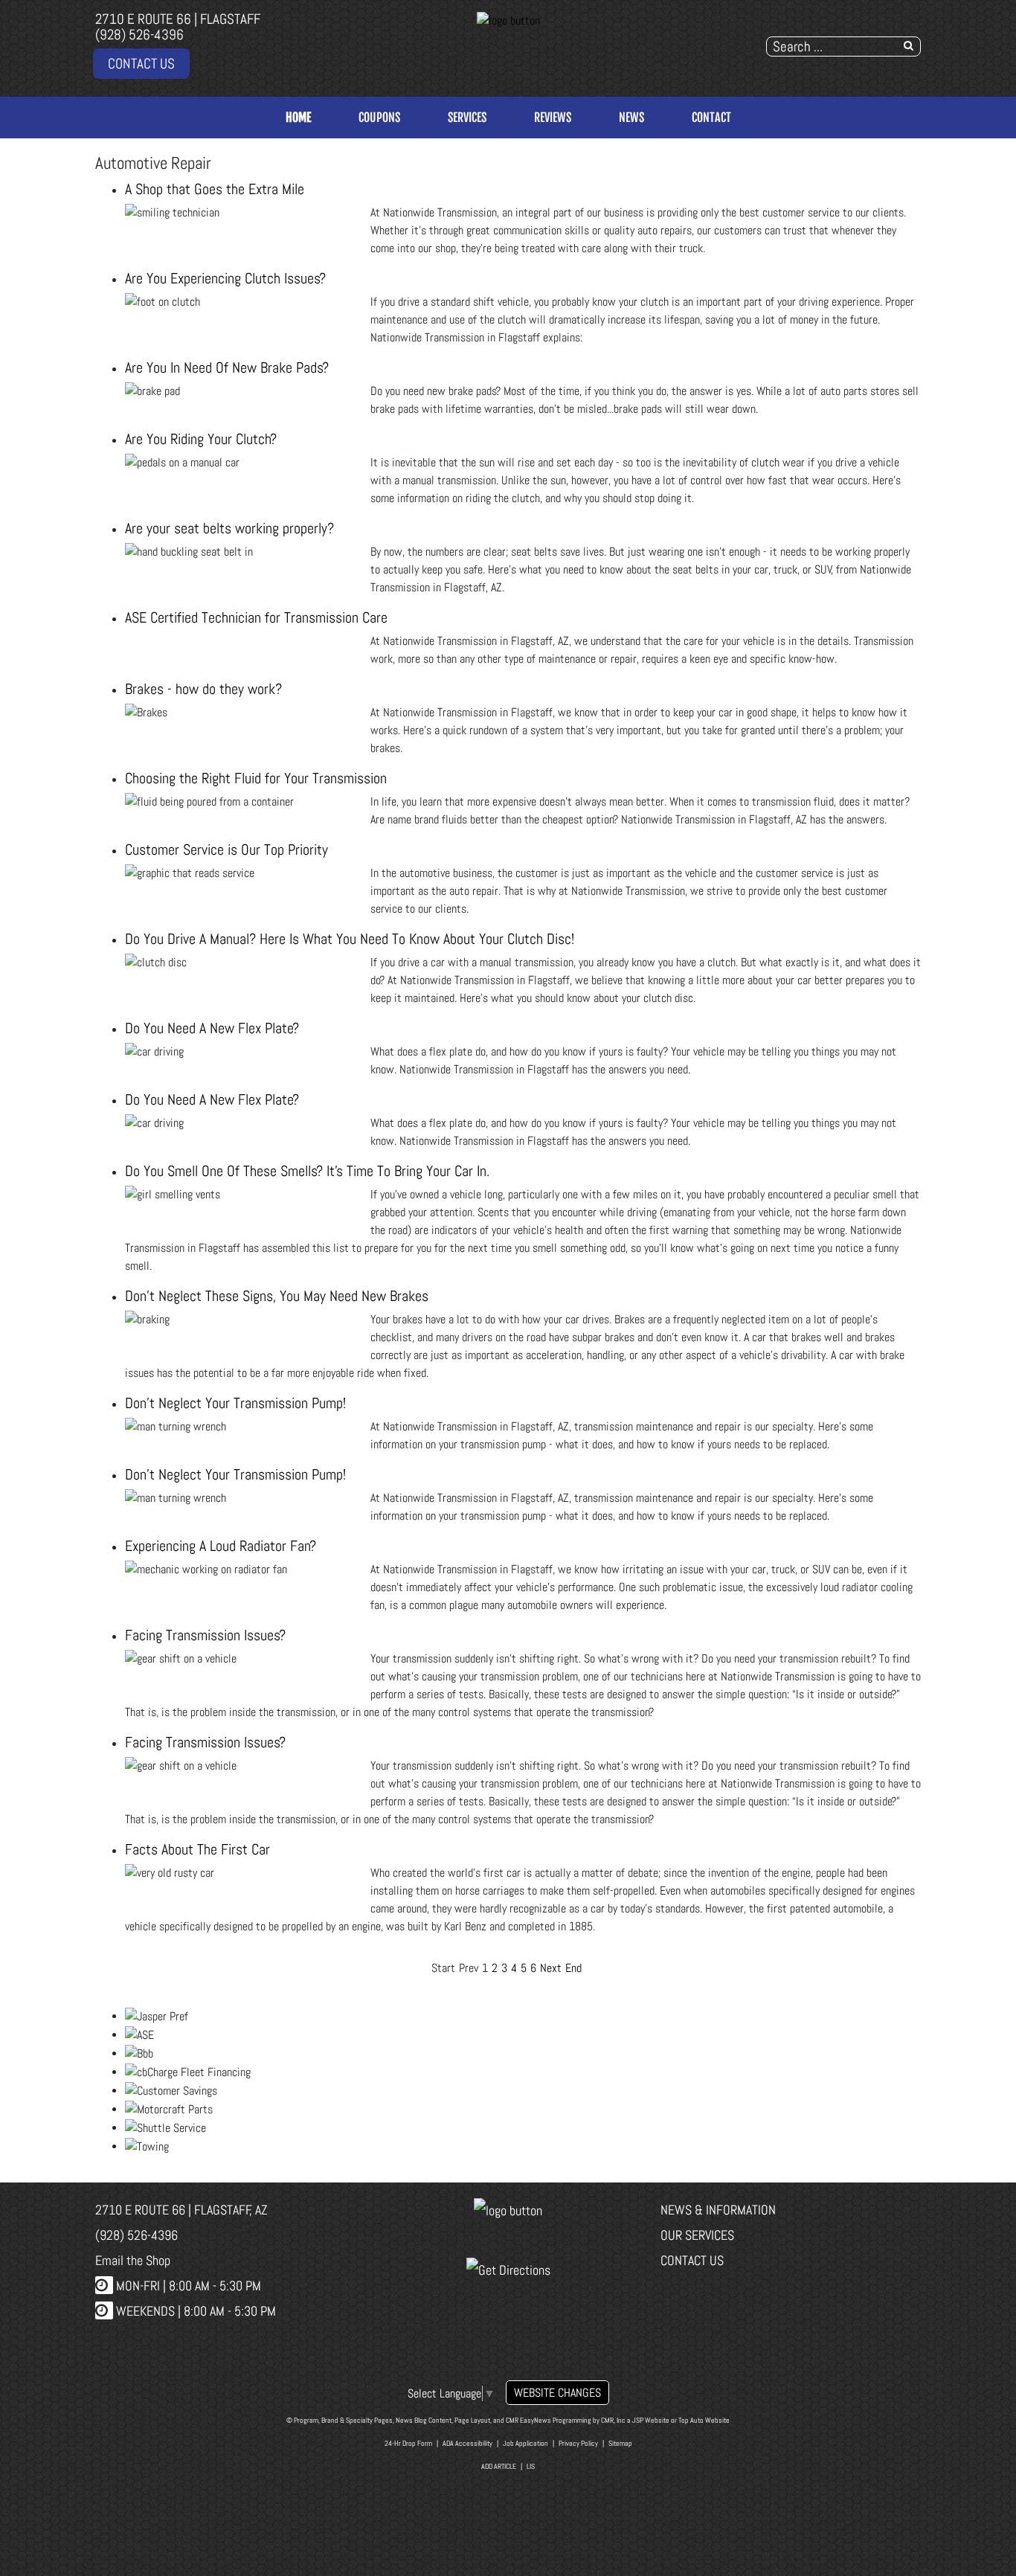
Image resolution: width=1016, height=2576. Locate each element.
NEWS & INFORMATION (718, 2210)
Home (298, 118)
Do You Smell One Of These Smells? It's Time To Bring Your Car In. (307, 1171)
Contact (711, 118)
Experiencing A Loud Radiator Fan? (221, 1546)
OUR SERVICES (697, 2235)
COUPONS (379, 118)
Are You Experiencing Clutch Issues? (225, 278)
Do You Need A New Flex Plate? (212, 1028)
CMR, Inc (613, 2420)
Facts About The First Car (197, 1849)
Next (551, 1968)
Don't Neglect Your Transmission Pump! (235, 1403)
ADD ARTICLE (499, 2466)
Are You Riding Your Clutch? (201, 439)
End (573, 1968)
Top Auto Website (704, 2420)
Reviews (553, 118)
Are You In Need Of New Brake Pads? (227, 367)
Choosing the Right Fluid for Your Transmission (256, 778)
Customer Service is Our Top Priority (226, 849)
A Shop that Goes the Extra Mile (215, 189)
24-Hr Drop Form (408, 2443)
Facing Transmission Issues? (205, 1635)
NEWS (631, 118)
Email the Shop (133, 2260)
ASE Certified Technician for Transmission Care (256, 617)
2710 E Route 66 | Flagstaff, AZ (181, 2210)
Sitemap (620, 2443)
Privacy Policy (578, 2443)
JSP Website (651, 2420)
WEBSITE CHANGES (557, 2393)
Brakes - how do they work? (203, 689)
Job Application (525, 2443)
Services (467, 118)
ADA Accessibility (467, 2443)
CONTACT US (141, 64)
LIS (531, 2466)
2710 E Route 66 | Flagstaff (178, 19)
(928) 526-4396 (139, 35)
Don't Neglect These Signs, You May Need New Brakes (277, 1296)
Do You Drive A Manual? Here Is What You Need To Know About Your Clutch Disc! (350, 939)
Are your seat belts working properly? (229, 528)
